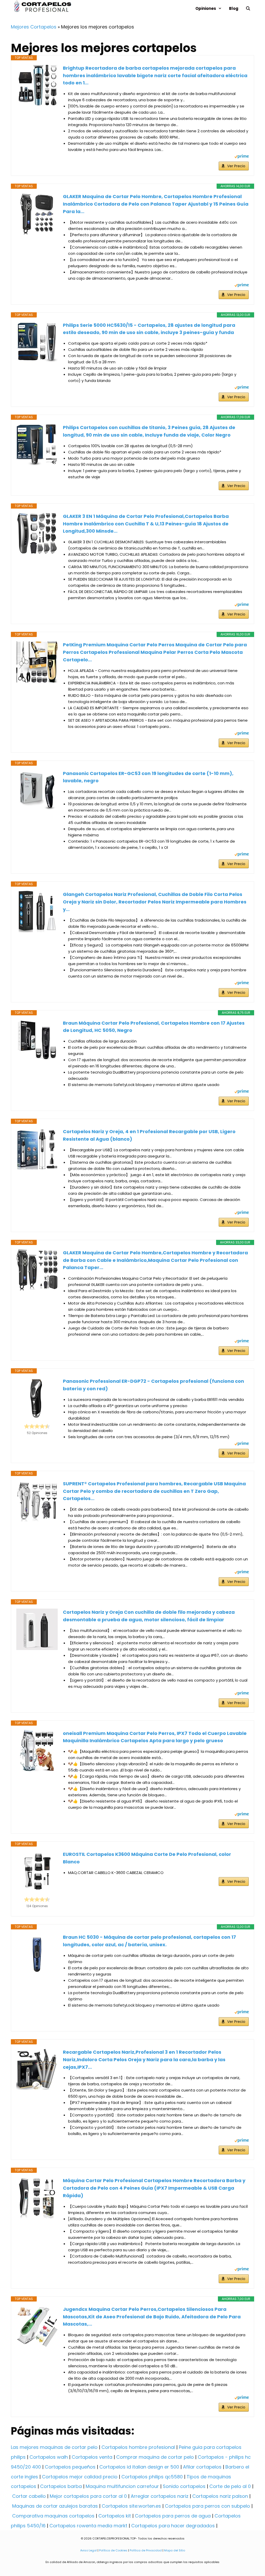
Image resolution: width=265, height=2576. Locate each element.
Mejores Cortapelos (34, 27)
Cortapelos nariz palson (220, 2496)
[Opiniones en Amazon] (37, 1426)
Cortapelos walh (49, 2457)
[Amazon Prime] (242, 157)
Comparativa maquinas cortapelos (53, 2516)
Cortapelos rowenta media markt (88, 2526)
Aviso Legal (89, 2550)
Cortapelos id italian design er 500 (139, 2467)
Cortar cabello (29, 2496)
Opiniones (206, 8)
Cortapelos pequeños (70, 2467)
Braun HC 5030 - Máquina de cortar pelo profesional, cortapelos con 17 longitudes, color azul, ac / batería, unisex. (149, 1941)
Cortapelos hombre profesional (138, 2447)
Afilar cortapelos (202, 2467)
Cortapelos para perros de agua (173, 2516)
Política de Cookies (113, 2550)
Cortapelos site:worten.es (131, 2506)
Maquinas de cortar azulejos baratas (55, 2506)
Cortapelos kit (115, 2516)
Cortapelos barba (61, 2486)
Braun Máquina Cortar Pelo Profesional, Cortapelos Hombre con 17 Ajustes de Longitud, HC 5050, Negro (154, 1027)
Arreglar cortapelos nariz (160, 2496)
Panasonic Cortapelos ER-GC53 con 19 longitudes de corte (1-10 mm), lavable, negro (148, 777)
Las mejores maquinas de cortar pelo (54, 2447)
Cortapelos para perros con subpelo (207, 2506)
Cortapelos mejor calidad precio (80, 2477)
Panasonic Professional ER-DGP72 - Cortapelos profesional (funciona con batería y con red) (153, 1385)
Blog (234, 8)
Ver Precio (236, 166)
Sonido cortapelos (184, 2486)
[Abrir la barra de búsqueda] (248, 8)
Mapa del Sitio (175, 2550)
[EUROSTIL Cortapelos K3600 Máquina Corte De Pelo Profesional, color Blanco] (37, 1871)
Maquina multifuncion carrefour (122, 2486)
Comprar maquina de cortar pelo (155, 2457)
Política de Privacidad (146, 2550)
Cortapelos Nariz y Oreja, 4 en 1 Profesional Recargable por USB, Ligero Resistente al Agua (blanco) (149, 1135)
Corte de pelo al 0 (230, 2486)
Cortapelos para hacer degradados (173, 2526)
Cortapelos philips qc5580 (152, 2477)
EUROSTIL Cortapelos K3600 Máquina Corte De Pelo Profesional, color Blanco (147, 1858)
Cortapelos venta (92, 2457)
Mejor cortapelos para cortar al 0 (88, 2496)
